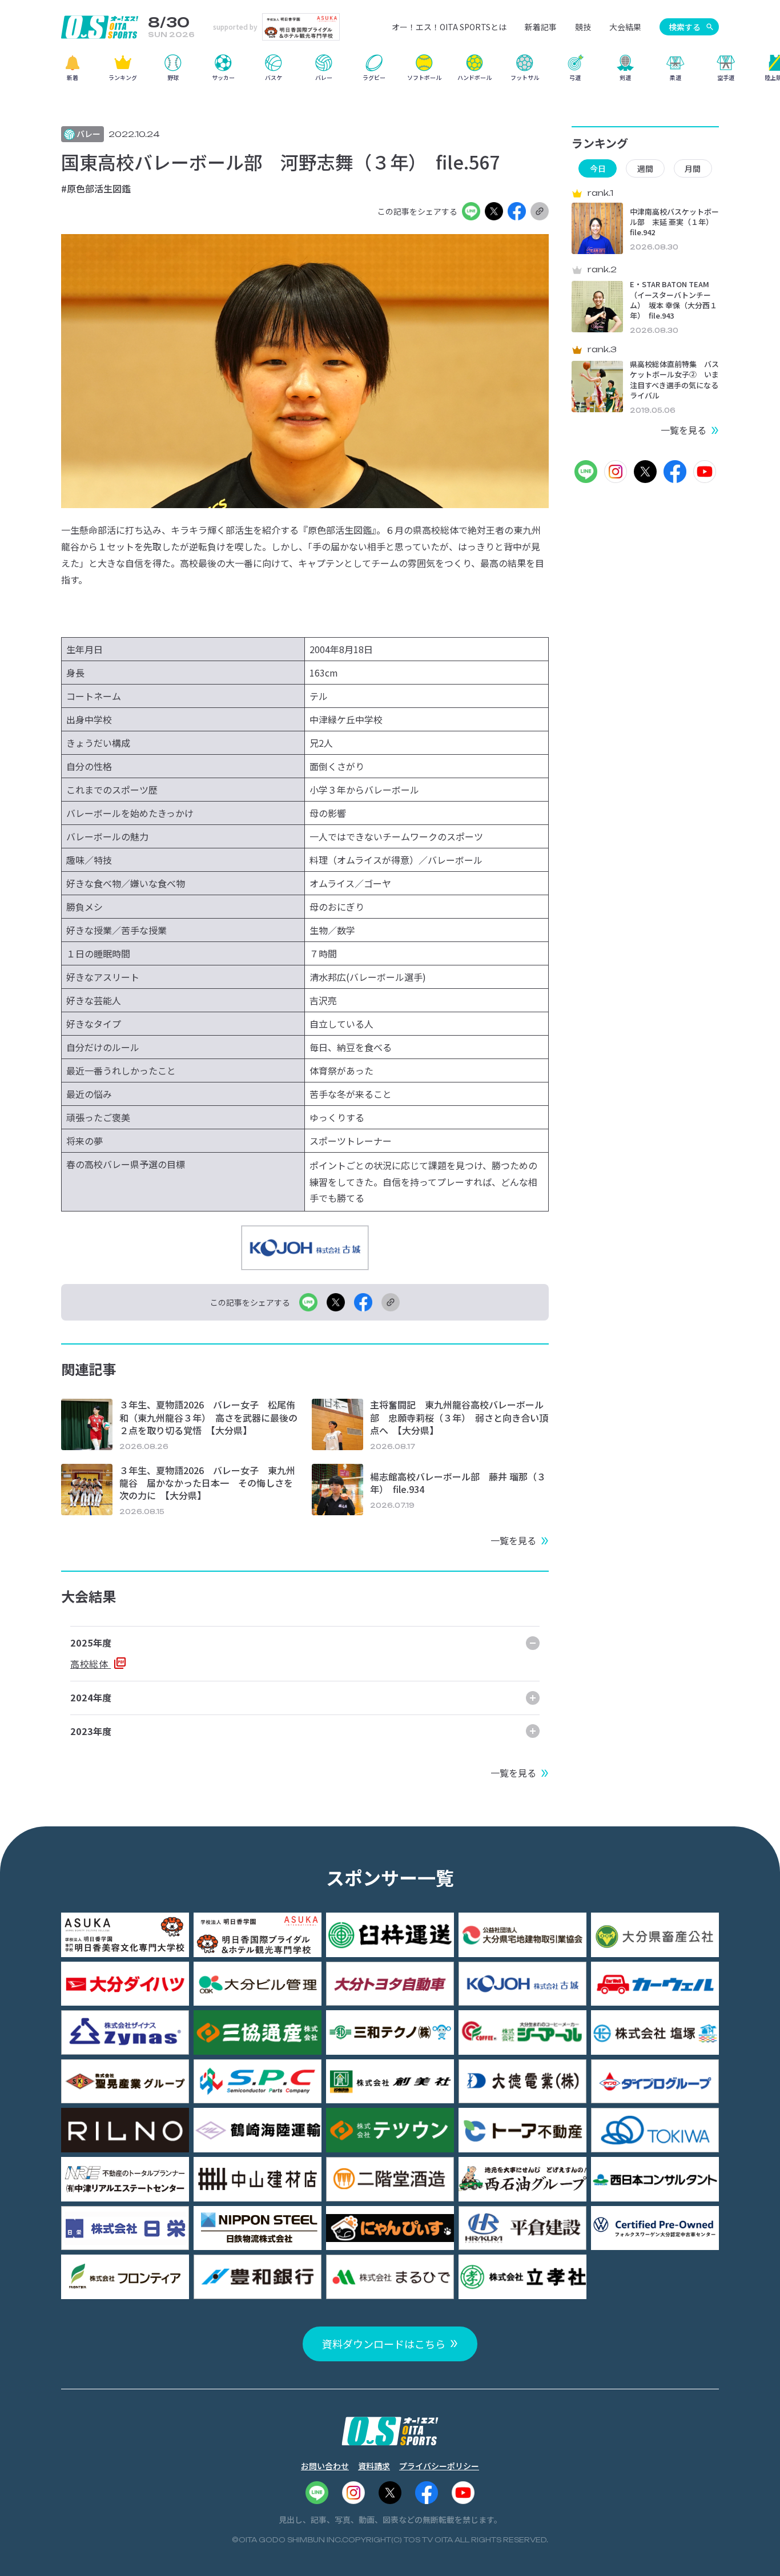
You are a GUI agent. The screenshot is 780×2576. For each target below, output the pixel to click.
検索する (685, 27)
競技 (583, 27)
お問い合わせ (325, 2466)
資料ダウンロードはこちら (384, 2344)
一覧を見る (513, 1540)
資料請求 (374, 2466)
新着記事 (541, 27)
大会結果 (625, 27)
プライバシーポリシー (439, 2466)
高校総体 (91, 1664)
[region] (390, 72)
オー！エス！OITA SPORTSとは (449, 27)
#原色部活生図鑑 (96, 188)
